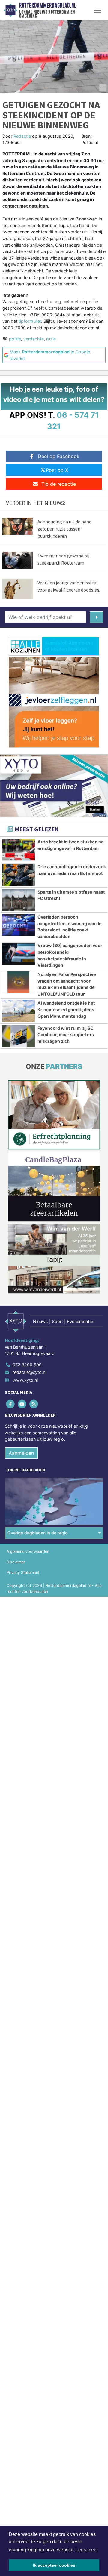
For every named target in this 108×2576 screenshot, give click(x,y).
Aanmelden (21, 1453)
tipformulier (30, 321)
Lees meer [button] (87, 2550)
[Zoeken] (96, 617)
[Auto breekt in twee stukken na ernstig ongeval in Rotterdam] (18, 850)
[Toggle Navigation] (97, 10)
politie (15, 339)
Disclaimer (16, 1562)
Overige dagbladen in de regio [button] (38, 1533)
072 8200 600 (27, 1365)
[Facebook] (11, 1404)
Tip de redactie (59, 484)
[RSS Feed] (34, 1404)
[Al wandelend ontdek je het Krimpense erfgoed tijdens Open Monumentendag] (18, 1011)
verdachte (34, 339)
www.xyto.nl (25, 1380)
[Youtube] (22, 1404)
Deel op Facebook (59, 456)
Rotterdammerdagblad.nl (48, 5)
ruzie (51, 339)
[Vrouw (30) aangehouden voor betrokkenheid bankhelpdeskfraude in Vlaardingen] (18, 953)
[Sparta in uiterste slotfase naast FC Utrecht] (18, 900)
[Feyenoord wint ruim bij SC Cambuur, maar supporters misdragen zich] (18, 1036)
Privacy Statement (23, 1573)
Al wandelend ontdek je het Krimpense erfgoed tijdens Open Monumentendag (66, 1009)
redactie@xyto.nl (29, 1372)
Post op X (57, 470)
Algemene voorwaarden (28, 1551)
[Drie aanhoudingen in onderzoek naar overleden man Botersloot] (18, 875)
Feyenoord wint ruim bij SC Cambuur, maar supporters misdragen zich (66, 1035)
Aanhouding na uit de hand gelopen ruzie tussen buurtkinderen (64, 529)
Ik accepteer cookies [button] (54, 2565)
